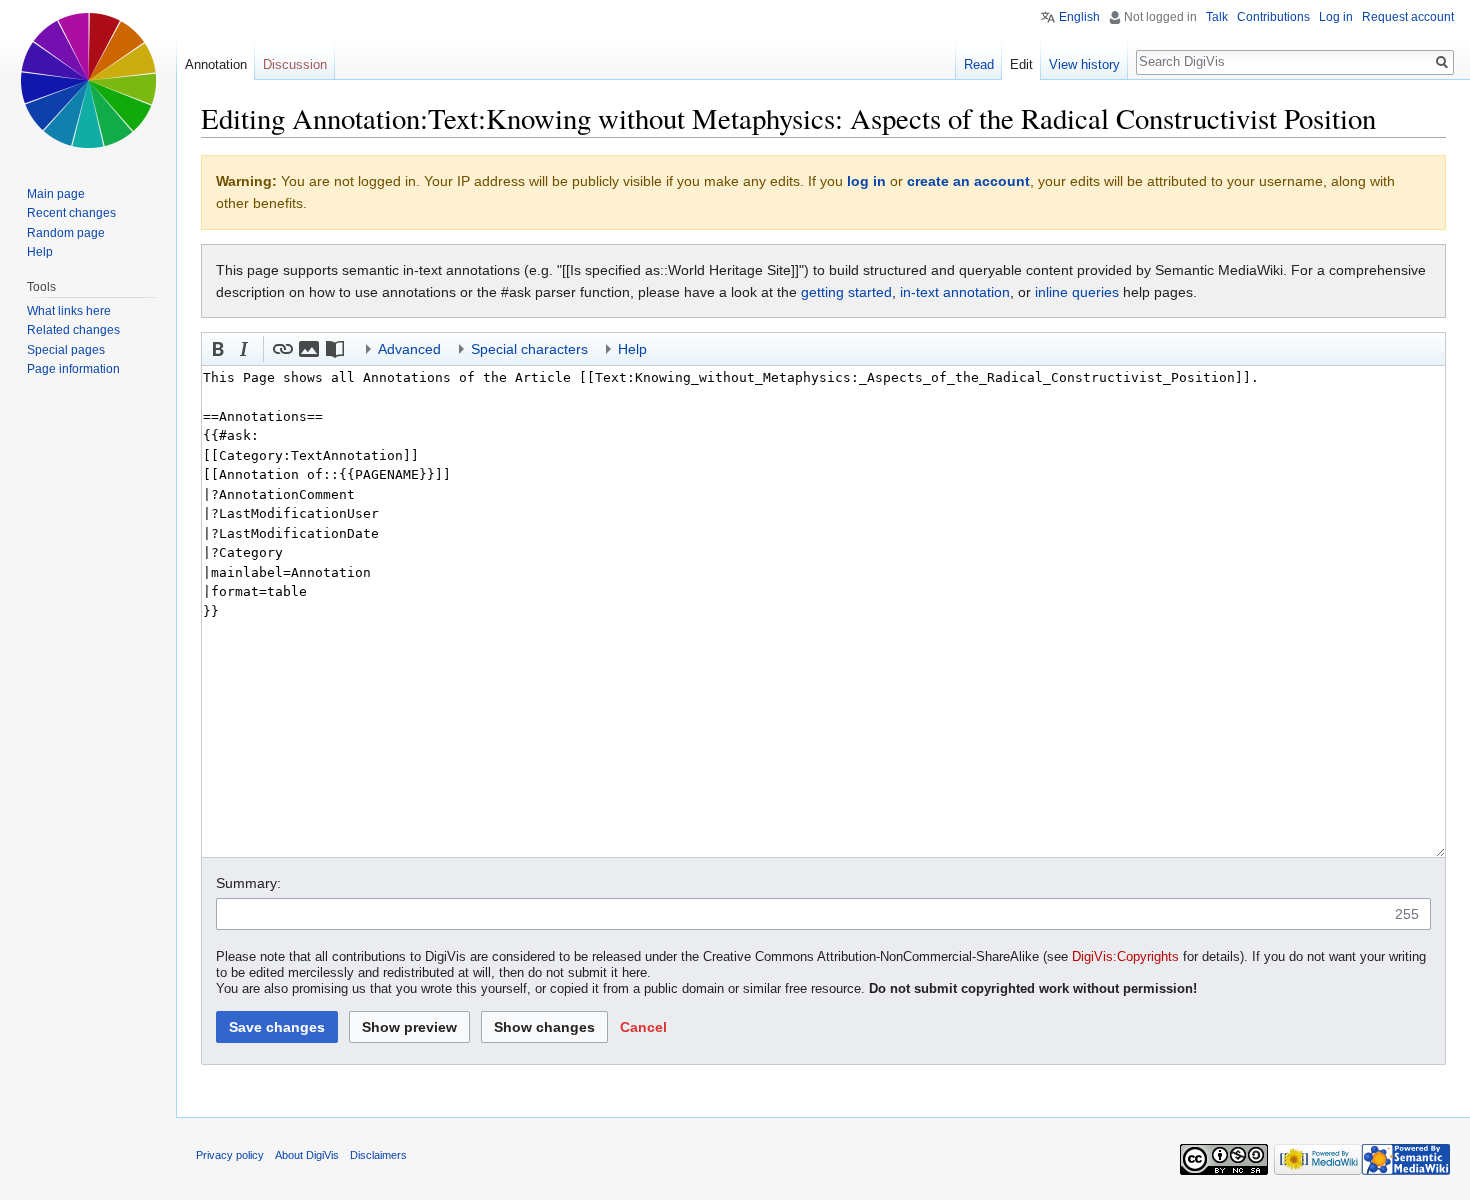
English (1079, 17)
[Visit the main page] (88, 80)
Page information (73, 369)
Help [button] (632, 349)
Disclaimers (378, 1155)
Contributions (1273, 17)
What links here (69, 311)
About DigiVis (307, 1155)
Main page (56, 194)
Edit (1021, 64)
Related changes (73, 330)
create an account (968, 181)
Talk (1217, 17)
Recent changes (71, 213)
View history (1084, 64)
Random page (66, 233)
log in (866, 181)
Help (40, 252)
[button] (218, 349)
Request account (1408, 17)
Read (979, 64)
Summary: (248, 883)
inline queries (1077, 292)
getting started (846, 292)
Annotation (216, 64)
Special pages (66, 350)
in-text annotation (955, 292)
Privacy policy (230, 1155)
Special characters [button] (529, 349)
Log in (1336, 17)
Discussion (295, 64)
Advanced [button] (409, 349)
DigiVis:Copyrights (1125, 957)
